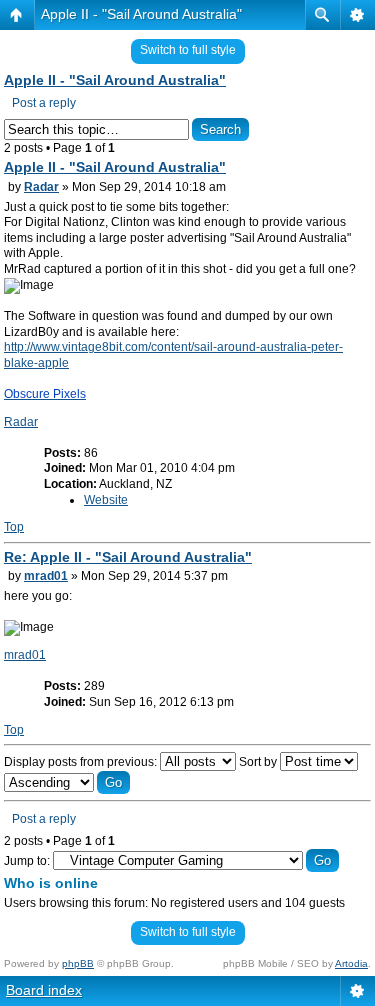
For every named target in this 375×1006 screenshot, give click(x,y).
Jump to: (27, 861)
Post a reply (44, 103)
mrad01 (46, 576)
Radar (41, 187)
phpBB (78, 963)
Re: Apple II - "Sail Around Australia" (128, 557)
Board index (44, 990)
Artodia (351, 963)
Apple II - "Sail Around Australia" (141, 14)
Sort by (259, 762)
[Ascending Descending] (67, 783)
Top (14, 527)
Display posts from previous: (82, 762)
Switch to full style (188, 50)
